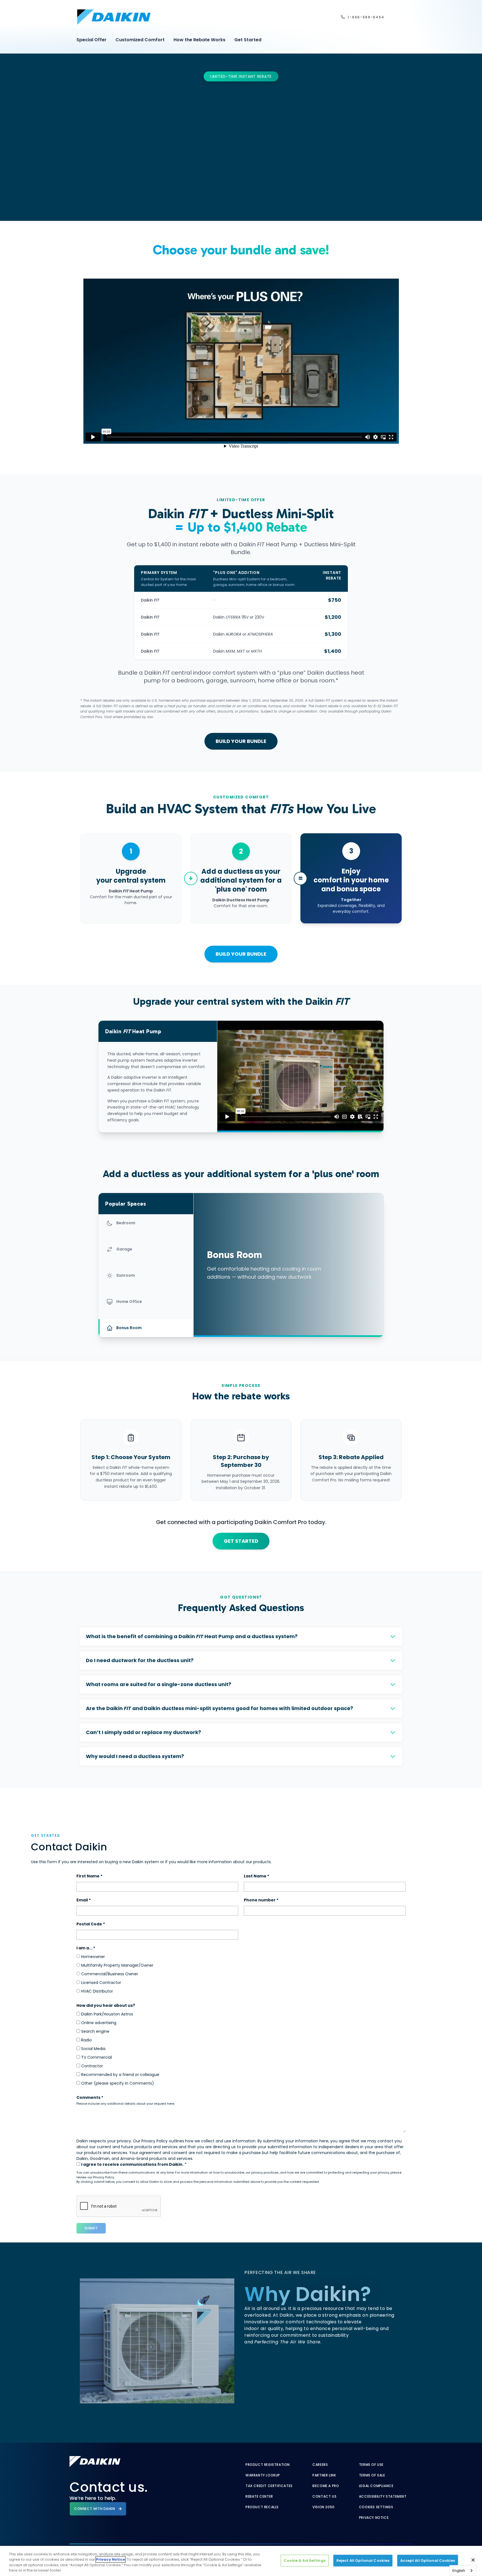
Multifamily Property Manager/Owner (117, 1965)
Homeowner (92, 1957)
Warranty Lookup (263, 2475)
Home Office (129, 1302)
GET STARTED (241, 1541)
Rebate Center (259, 2497)
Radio (86, 2040)
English (459, 2571)
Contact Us (324, 2497)
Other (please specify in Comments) (117, 2083)
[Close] (473, 2560)
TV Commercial (96, 2057)
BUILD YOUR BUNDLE (241, 741)
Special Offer (91, 40)
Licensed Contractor (101, 1983)
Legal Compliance (376, 2486)
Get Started (248, 40)
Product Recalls (262, 2507)
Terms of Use (371, 2465)
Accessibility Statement (383, 2497)
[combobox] (463, 2571)
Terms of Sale (372, 2475)
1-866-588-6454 (366, 17)
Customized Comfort (140, 40)
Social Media (93, 2049)
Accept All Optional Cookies (428, 2561)
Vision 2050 (324, 2507)
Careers (320, 2465)
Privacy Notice (374, 2518)
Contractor (91, 2066)
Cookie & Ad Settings (305, 2561)
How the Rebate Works (199, 40)
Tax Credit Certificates (269, 2486)
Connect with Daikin (95, 2509)
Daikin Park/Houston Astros (107, 2014)
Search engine (95, 2031)
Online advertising (98, 2023)
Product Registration (268, 2465)
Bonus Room (129, 1328)
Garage (124, 1249)
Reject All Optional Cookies (363, 2561)
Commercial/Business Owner (109, 1974)
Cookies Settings (376, 2507)
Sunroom (126, 1275)
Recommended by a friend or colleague (120, 2075)
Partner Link (324, 2475)
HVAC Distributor (97, 1991)
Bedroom (126, 1223)
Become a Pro (326, 2486)
